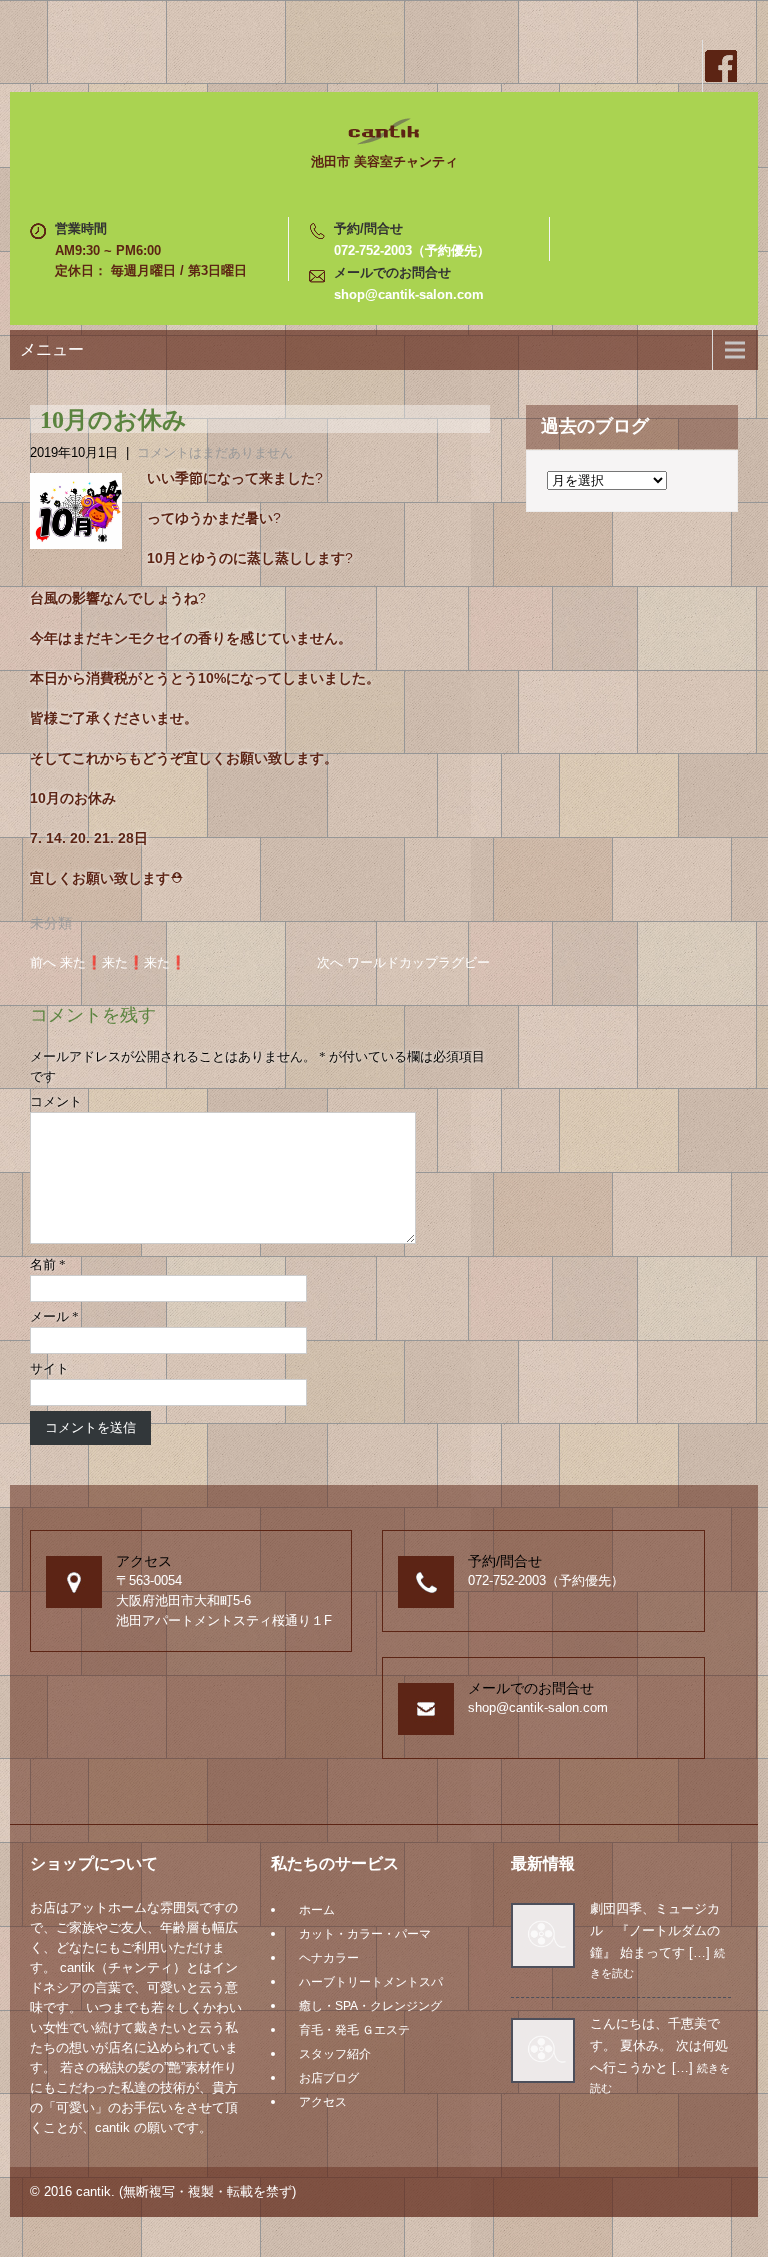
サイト (49, 1368)
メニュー (52, 349)
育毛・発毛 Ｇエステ (354, 2030)
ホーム (317, 1910)
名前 (48, 1264)
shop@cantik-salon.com (409, 294)
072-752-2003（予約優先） (412, 250)
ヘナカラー (329, 1958)
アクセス (323, 2102)
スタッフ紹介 (335, 2054)
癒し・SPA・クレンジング (370, 2006)
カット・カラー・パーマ (365, 1934)
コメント (56, 1101)
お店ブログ (329, 2078)
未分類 (51, 923)
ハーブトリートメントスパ (371, 1982)
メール (54, 1316)
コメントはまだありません (215, 452)
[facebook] (720, 66)
